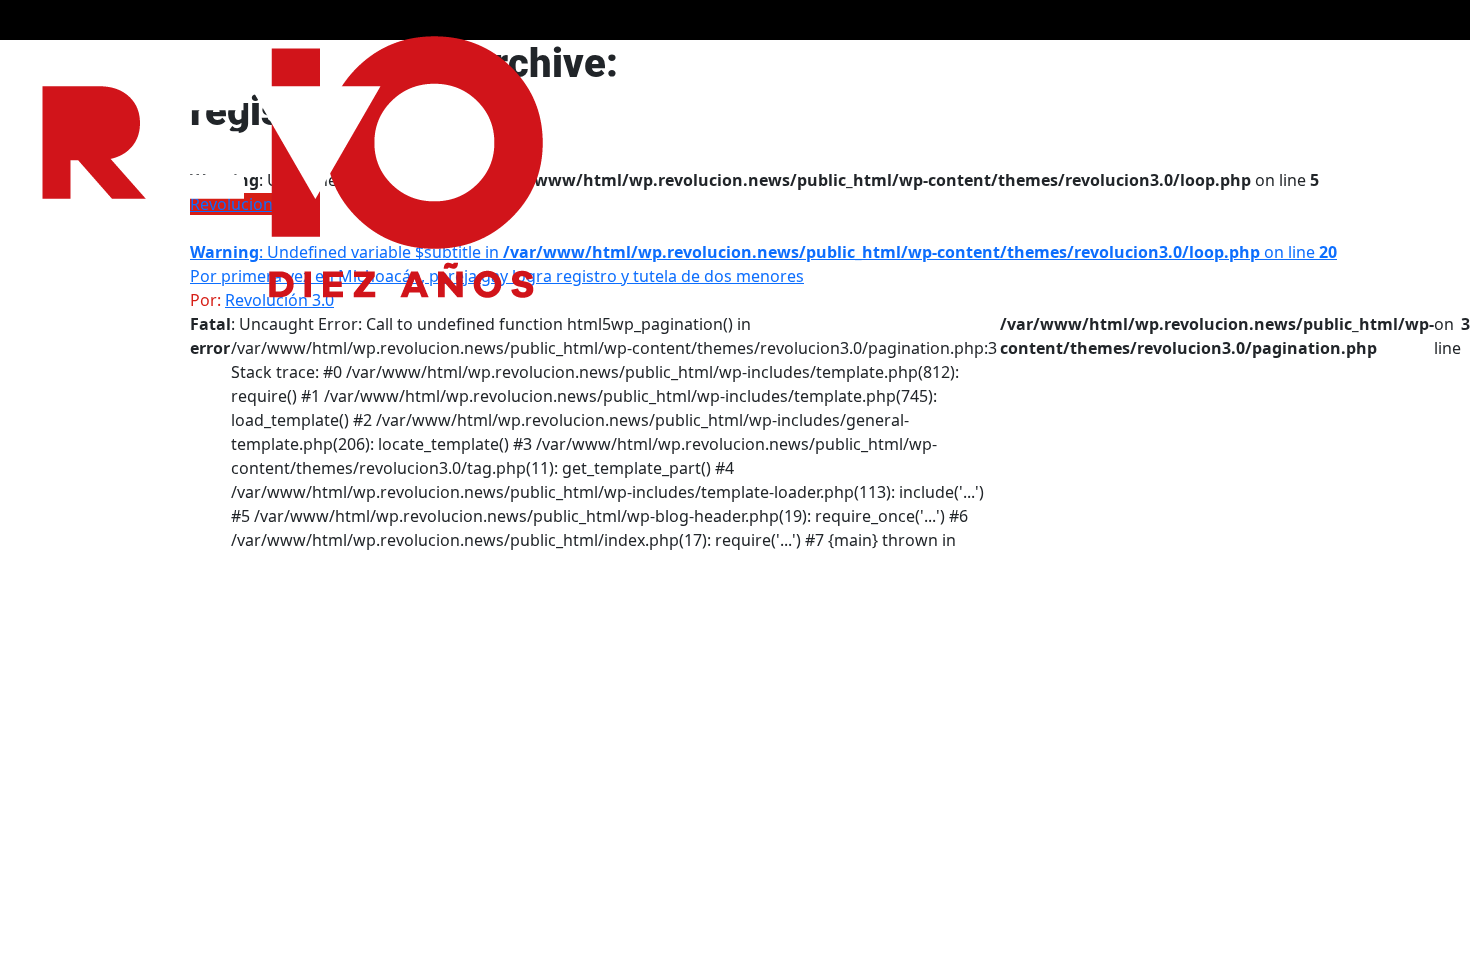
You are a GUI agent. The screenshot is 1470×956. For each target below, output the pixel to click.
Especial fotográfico (861, 61)
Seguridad (988, 61)
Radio (1266, 61)
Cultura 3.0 (1187, 61)
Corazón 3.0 (1086, 61)
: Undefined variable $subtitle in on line (763, 252)
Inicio (1326, 61)
